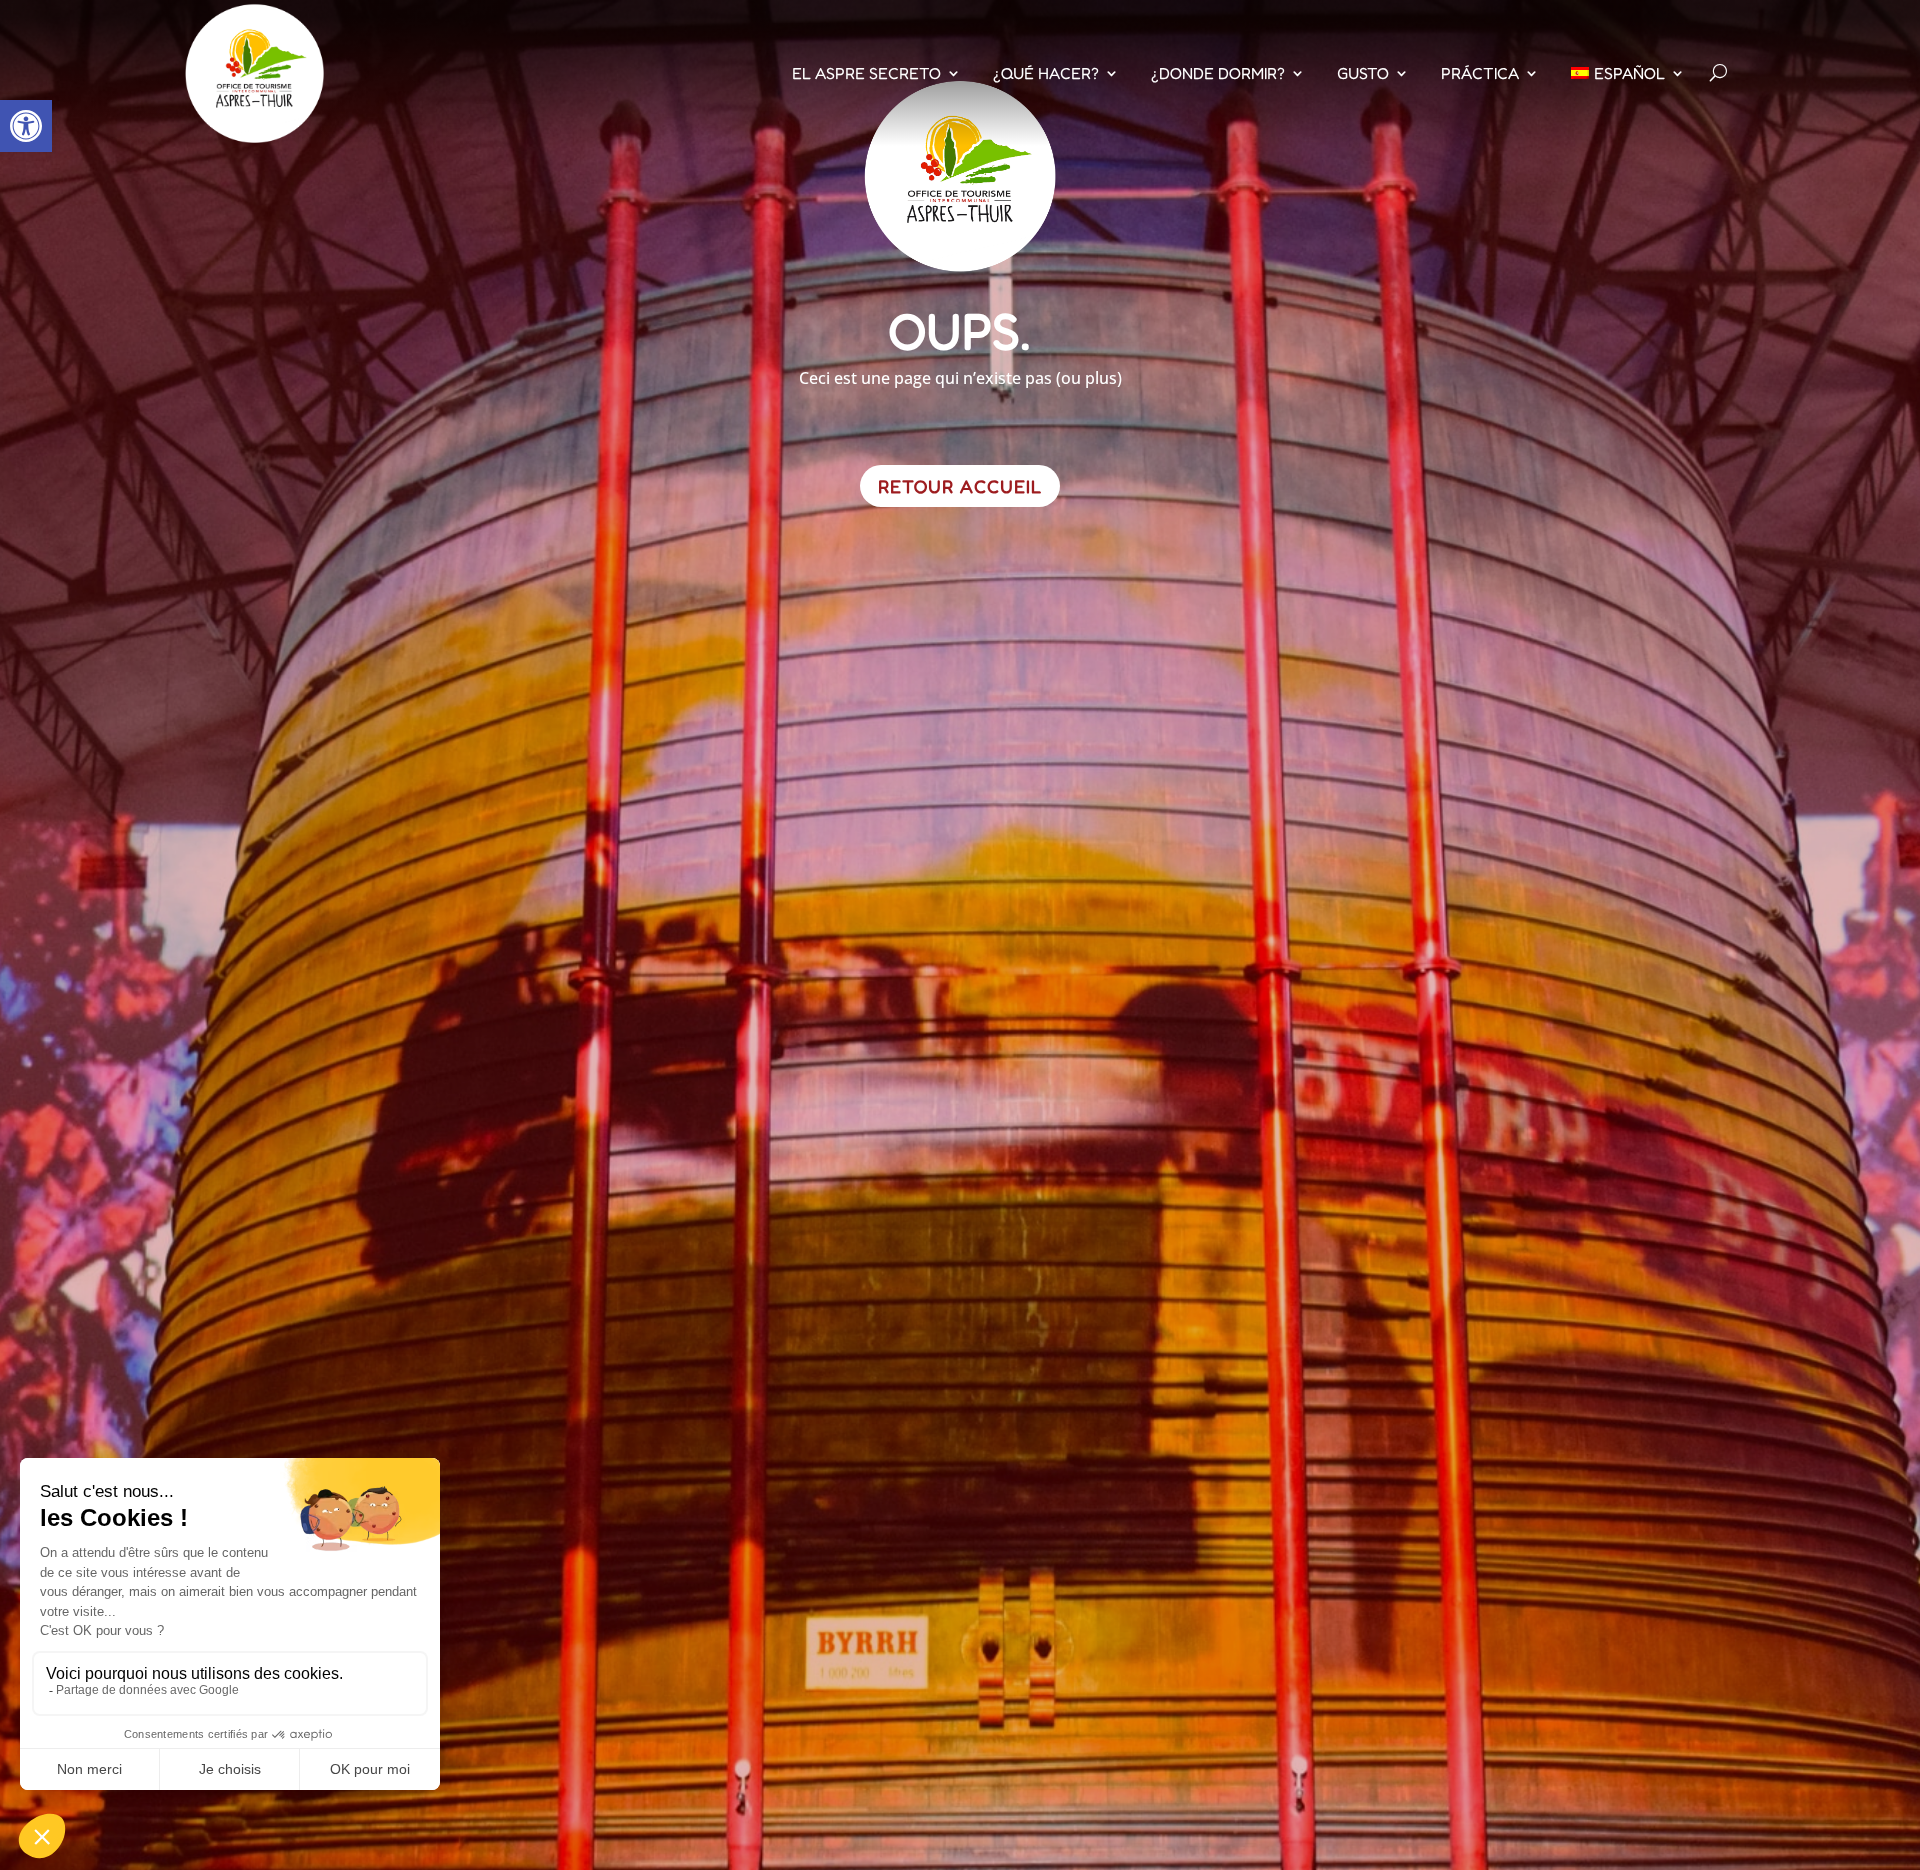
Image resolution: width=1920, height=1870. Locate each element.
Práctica (1480, 73)
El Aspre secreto (866, 73)
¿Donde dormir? (1218, 73)
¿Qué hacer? (1046, 73)
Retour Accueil (960, 486)
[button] (26, 126)
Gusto (1363, 73)
